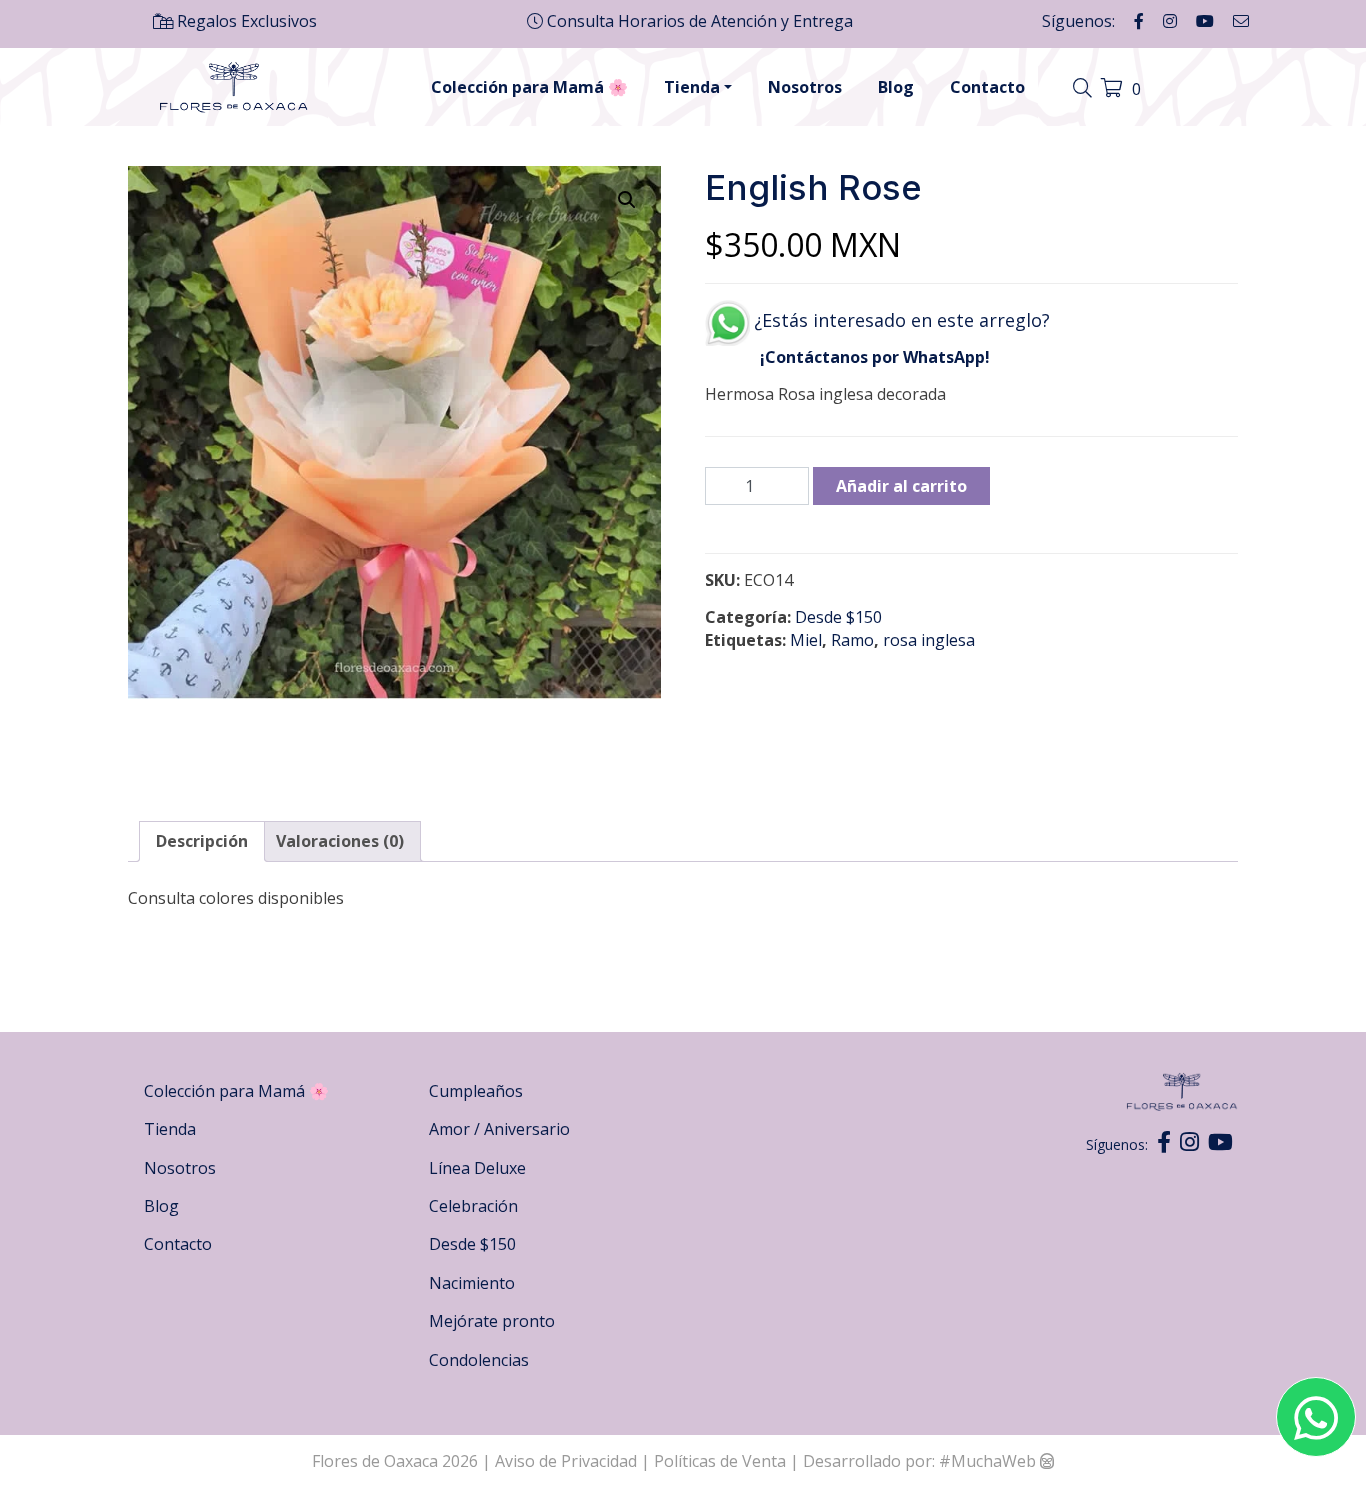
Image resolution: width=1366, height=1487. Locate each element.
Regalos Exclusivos (245, 21)
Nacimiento (472, 1283)
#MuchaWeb (987, 1461)
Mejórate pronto (492, 1321)
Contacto (987, 87)
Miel (806, 640)
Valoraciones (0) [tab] (340, 841)
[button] (627, 200)
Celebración (473, 1206)
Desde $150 (838, 617)
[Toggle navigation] (1085, 89)
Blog (896, 87)
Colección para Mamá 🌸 (529, 87)
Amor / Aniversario (499, 1129)
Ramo (852, 640)
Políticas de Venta (720, 1461)
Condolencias (479, 1360)
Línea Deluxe (477, 1168)
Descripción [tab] (202, 841)
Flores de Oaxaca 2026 (395, 1461)
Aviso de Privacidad (568, 1461)
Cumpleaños (476, 1091)
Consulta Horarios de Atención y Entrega (698, 21)
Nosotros (805, 87)
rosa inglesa (929, 640)
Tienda (692, 87)
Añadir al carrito (901, 486)
